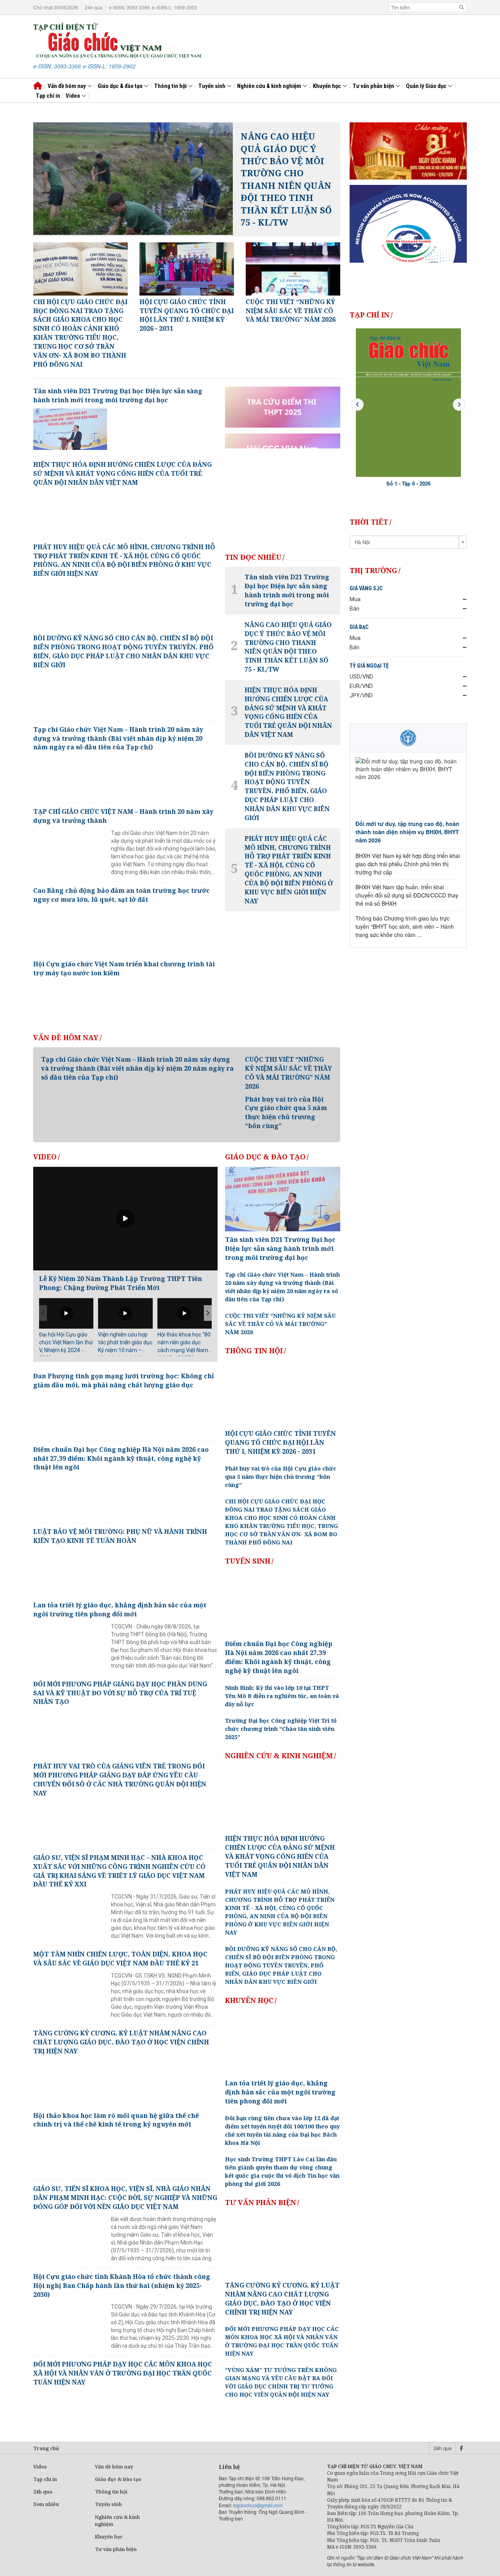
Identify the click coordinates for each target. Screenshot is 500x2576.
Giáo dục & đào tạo (121, 86)
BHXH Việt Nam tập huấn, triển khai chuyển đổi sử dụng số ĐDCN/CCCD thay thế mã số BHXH (407, 895)
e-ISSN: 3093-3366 (129, 7)
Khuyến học (328, 86)
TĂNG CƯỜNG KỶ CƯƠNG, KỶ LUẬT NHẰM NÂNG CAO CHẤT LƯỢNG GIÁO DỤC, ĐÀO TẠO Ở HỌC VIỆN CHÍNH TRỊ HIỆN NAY (121, 2042)
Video (73, 96)
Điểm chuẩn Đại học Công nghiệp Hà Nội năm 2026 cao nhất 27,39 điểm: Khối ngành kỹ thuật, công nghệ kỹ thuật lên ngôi (121, 1458)
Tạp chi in (45, 2479)
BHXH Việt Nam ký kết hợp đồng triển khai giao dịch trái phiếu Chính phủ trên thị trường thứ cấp (408, 864)
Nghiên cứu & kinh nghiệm (270, 86)
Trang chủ (46, 2448)
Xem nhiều (46, 2504)
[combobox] (408, 542)
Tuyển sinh (212, 86)
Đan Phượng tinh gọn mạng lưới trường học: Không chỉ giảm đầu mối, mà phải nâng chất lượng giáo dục (124, 1380)
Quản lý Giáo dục (427, 86)
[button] (208, 1313)
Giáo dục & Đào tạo (265, 1157)
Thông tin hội (171, 86)
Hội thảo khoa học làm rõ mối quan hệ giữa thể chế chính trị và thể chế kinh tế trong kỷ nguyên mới (116, 2120)
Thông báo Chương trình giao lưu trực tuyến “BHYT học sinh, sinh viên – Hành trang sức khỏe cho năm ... (405, 926)
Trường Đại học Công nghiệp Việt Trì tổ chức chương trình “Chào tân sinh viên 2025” (281, 1729)
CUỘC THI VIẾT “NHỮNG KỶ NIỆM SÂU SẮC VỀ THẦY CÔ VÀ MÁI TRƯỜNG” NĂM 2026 (288, 1073)
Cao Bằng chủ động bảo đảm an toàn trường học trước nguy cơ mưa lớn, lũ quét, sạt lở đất (121, 895)
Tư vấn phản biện (374, 86)
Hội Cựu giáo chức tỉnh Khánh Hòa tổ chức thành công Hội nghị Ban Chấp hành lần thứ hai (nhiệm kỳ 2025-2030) (122, 2286)
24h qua (94, 7)
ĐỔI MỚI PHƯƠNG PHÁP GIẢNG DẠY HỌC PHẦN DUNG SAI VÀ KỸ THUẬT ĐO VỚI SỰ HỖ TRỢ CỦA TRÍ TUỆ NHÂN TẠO (120, 1693)
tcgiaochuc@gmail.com (258, 2505)
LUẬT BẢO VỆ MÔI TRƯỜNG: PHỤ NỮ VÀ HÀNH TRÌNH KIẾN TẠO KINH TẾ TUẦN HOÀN (120, 1536)
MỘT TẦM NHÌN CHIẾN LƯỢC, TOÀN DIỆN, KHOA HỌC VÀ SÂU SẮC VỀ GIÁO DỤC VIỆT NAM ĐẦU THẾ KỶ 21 (120, 1959)
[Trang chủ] (117, 39)
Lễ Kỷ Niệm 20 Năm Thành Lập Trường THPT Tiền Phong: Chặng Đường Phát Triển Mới (121, 1283)
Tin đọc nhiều (253, 557)
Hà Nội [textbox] (362, 542)
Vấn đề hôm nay (67, 86)
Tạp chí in (48, 96)
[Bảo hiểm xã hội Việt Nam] (408, 738)
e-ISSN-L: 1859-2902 (175, 7)
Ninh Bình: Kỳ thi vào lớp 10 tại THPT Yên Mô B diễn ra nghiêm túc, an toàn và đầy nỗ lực (282, 1696)
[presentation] (357, 405)
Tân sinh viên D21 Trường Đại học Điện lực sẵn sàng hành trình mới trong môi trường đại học (118, 395)
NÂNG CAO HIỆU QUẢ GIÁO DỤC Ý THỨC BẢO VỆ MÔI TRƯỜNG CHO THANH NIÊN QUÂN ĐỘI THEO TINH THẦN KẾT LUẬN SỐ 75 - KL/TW (286, 179)
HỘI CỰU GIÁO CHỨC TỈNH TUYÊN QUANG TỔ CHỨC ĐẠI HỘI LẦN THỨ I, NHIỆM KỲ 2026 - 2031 (280, 1442)
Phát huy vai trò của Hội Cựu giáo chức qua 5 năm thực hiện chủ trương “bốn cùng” (286, 1113)
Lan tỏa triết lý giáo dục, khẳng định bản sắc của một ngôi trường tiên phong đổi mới (120, 1610)
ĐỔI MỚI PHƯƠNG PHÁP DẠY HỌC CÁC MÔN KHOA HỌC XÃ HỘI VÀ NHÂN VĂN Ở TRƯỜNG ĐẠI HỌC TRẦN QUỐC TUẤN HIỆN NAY (123, 2373)
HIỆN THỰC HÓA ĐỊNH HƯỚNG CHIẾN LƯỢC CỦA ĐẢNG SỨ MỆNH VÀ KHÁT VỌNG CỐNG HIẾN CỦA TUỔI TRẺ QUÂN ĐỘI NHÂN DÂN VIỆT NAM (122, 473)
